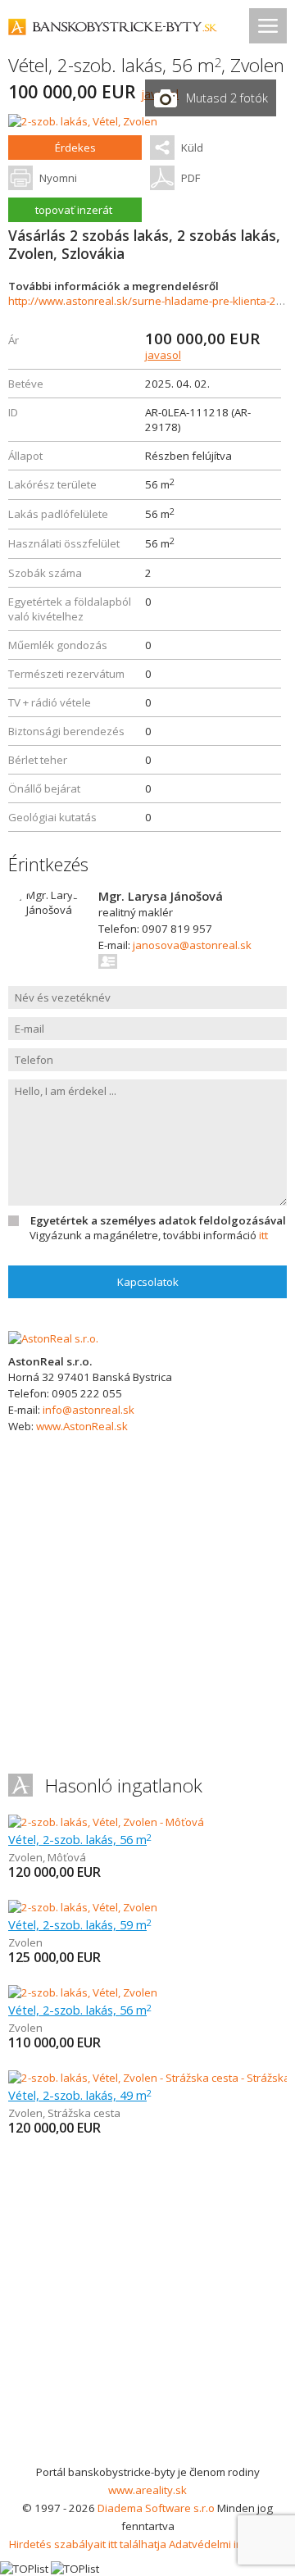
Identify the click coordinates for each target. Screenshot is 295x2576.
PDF (191, 178)
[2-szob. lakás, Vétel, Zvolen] (83, 121)
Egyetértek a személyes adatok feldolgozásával (158, 1220)
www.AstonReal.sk (82, 1426)
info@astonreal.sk (88, 1410)
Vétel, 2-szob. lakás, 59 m (80, 1924)
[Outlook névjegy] (109, 961)
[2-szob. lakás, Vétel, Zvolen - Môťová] (106, 1822)
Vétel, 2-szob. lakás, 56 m (80, 1839)
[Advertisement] (147, 2307)
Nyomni (58, 178)
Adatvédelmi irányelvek (227, 2544)
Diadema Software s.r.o (156, 2508)
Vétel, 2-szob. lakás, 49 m (80, 2095)
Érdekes (75, 148)
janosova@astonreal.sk (192, 945)
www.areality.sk (147, 2490)
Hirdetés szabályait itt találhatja (88, 2544)
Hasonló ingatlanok (124, 1785)
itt (263, 1235)
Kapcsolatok (148, 1282)
